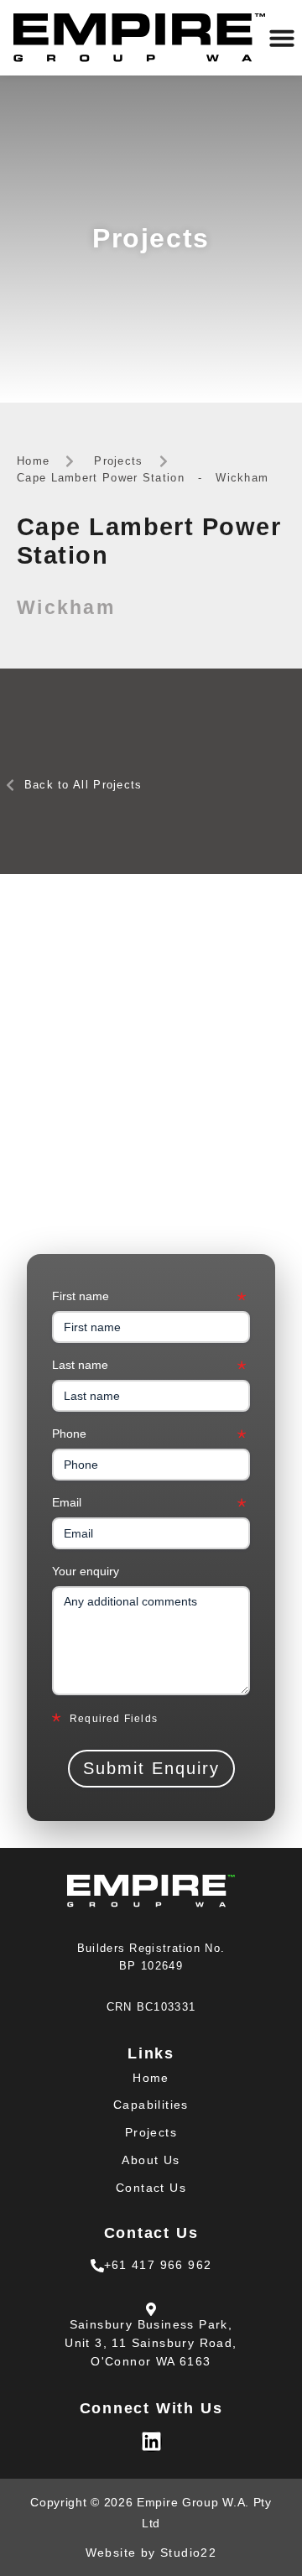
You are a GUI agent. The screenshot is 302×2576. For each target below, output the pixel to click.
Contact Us (151, 2188)
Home (151, 2078)
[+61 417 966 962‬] (97, 2266)
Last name (80, 1365)
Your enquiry (86, 1571)
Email (67, 1502)
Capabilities (151, 2105)
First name (81, 1296)
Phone (69, 1434)
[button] (282, 38)
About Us (151, 2160)
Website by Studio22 (151, 2553)
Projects (151, 2132)
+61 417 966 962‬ (158, 2265)
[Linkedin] (151, 2441)
